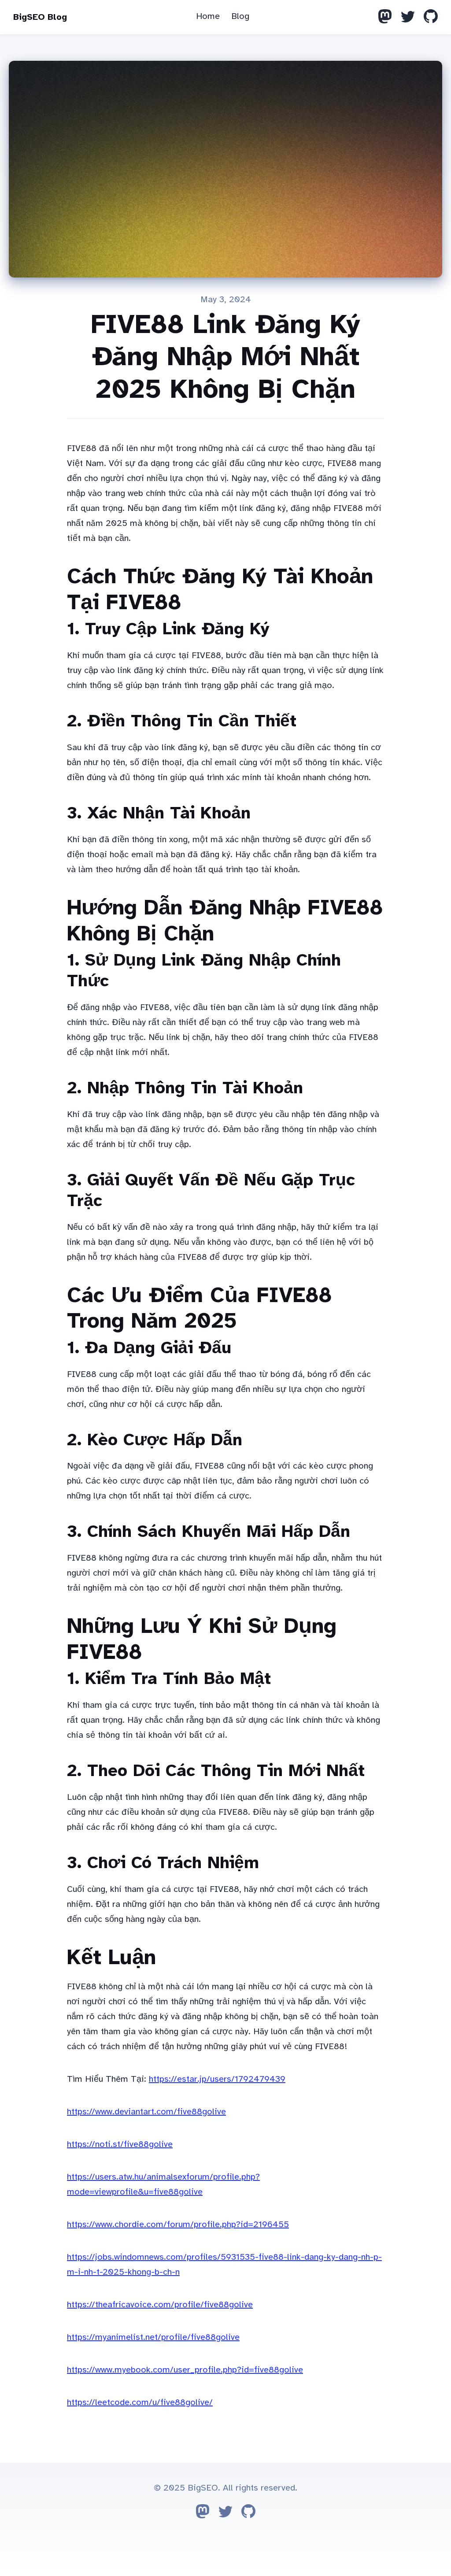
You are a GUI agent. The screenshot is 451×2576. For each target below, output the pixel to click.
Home (208, 16)
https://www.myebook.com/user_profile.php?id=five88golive (185, 2370)
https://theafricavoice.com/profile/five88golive (160, 2304)
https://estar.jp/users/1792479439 (217, 2079)
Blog (240, 16)
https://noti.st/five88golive (120, 2144)
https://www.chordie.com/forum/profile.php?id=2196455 (178, 2224)
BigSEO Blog (40, 17)
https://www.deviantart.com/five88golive (146, 2112)
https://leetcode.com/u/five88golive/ (140, 2402)
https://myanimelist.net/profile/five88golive (153, 2337)
